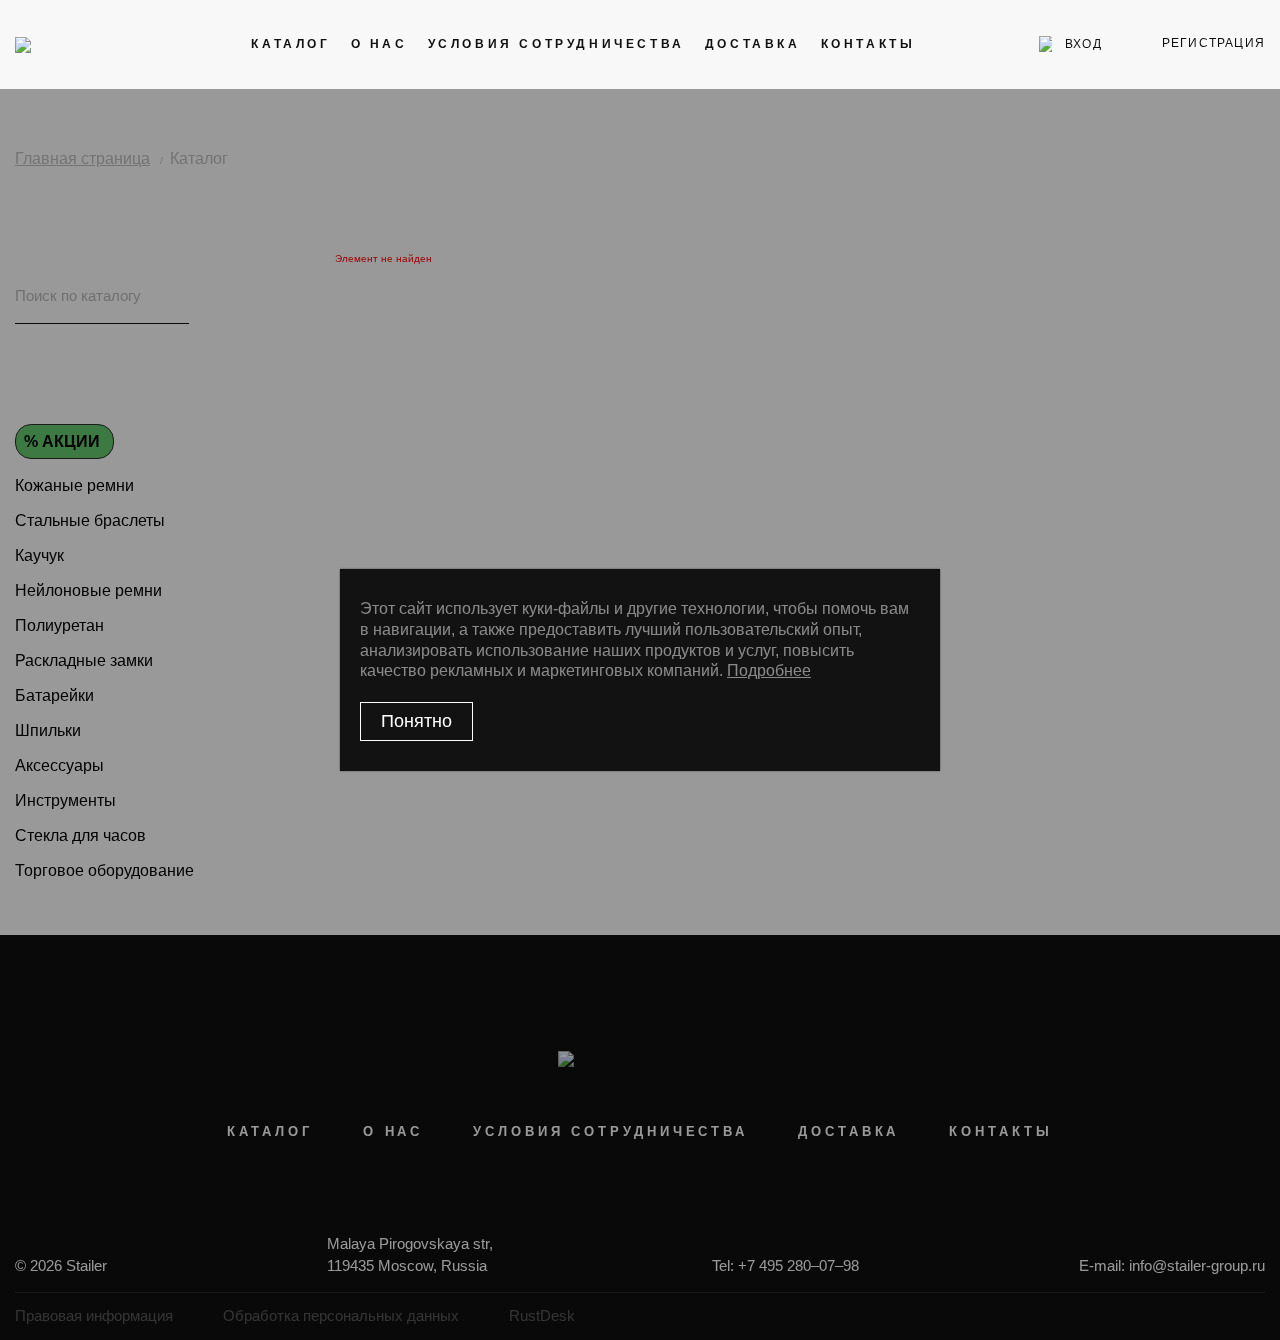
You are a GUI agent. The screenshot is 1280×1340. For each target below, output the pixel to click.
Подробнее (769, 670)
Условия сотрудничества (556, 44)
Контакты (868, 44)
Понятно (416, 721)
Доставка (753, 44)
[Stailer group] (71, 44)
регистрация (1213, 43)
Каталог (290, 44)
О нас (379, 44)
